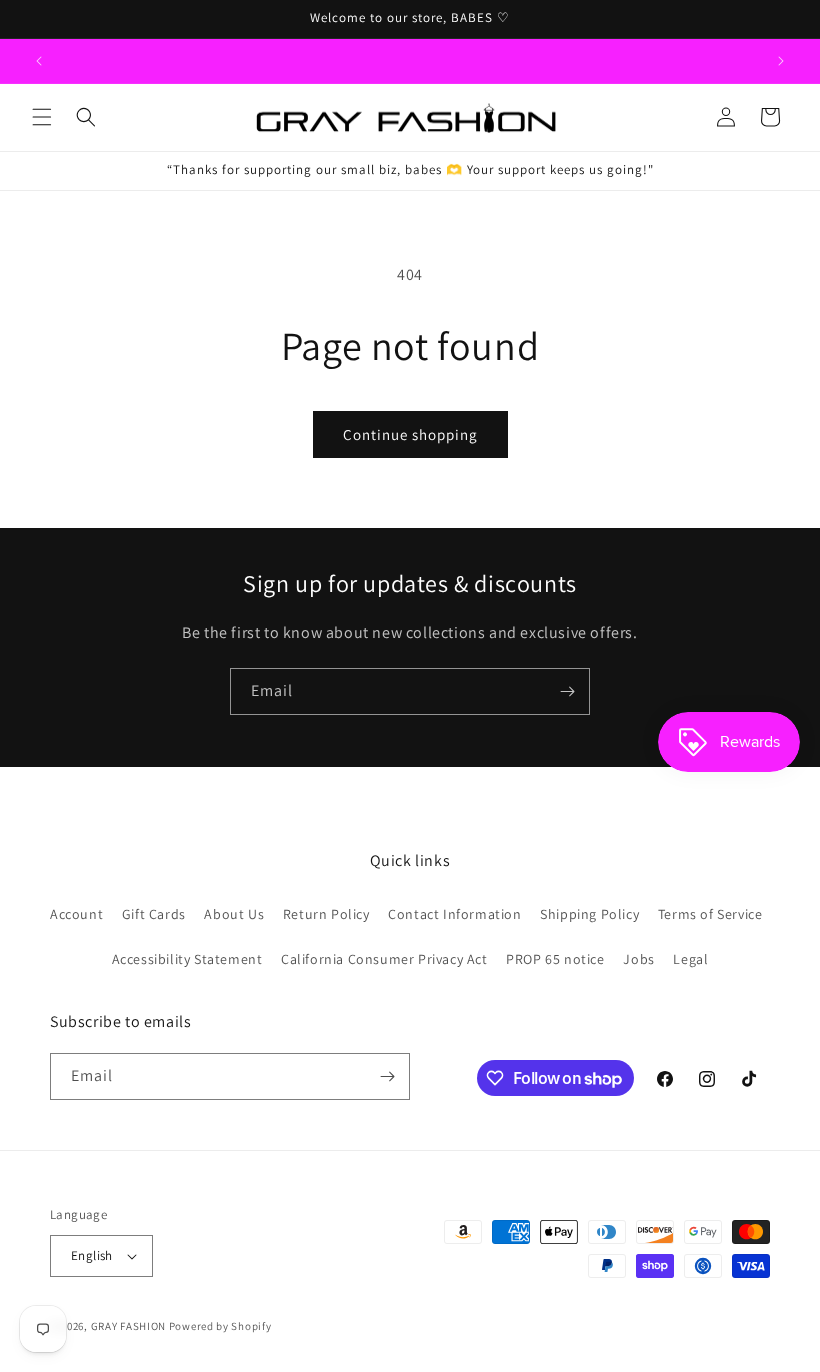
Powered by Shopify (220, 1326)
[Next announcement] (781, 61)
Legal (690, 959)
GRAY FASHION (128, 1326)
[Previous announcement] (39, 61)
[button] (42, 117)
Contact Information (454, 914)
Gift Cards (154, 914)
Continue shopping (410, 434)
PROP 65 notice (555, 959)
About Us (234, 914)
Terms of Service (710, 914)
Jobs (638, 959)
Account (76, 914)
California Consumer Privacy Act (384, 959)
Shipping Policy (589, 914)
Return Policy (326, 914)
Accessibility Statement (187, 959)
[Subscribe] (567, 691)
